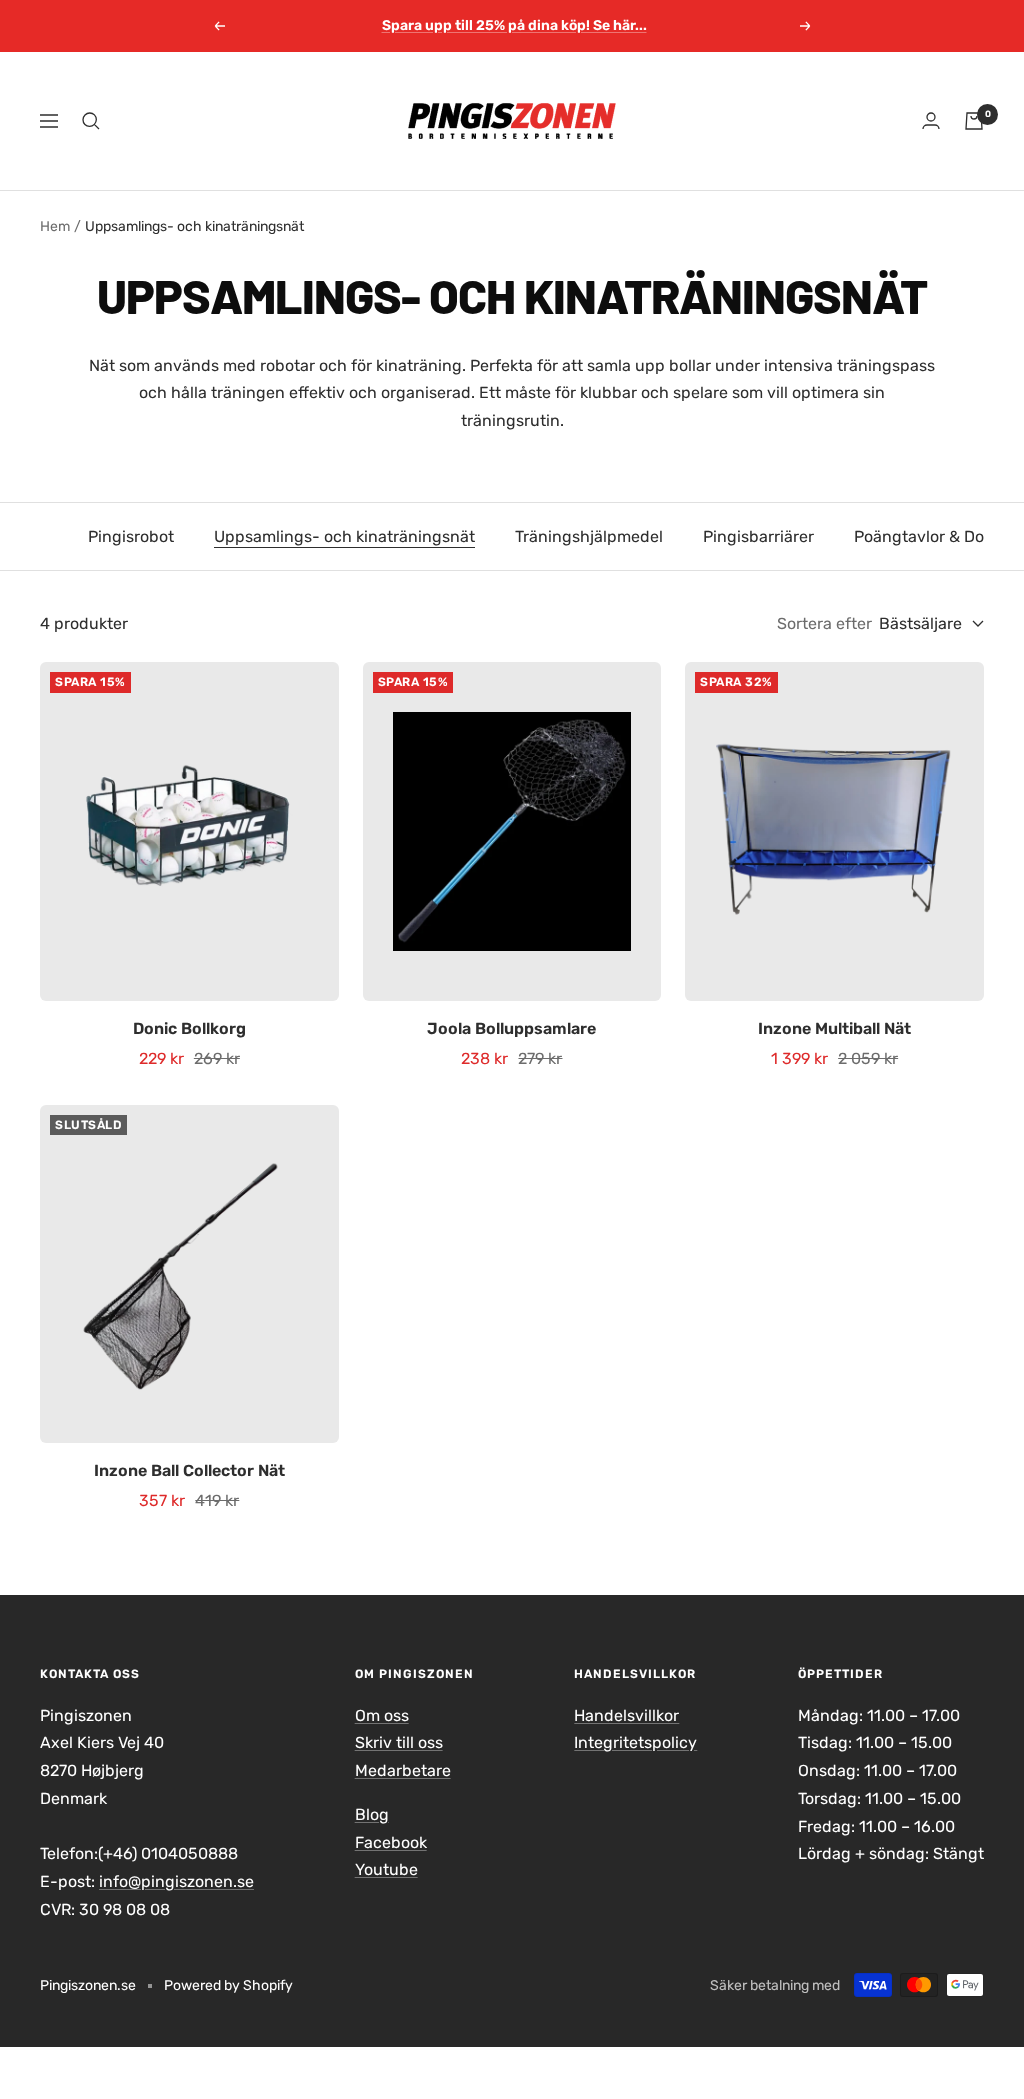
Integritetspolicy (635, 1742)
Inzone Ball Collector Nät (189, 1470)
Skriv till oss (399, 1742)
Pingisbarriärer (758, 536)
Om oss (382, 1715)
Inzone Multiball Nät (834, 1028)
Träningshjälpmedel (589, 536)
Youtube (386, 1869)
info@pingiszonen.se (176, 1881)
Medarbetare (403, 1770)
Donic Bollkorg (189, 1028)
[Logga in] (931, 120)
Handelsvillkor (626, 1715)
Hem (55, 226)
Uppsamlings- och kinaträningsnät (344, 536)
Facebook (391, 1842)
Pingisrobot (131, 536)
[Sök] (91, 121)
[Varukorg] (974, 121)
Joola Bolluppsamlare (511, 1028)
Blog (372, 1814)
